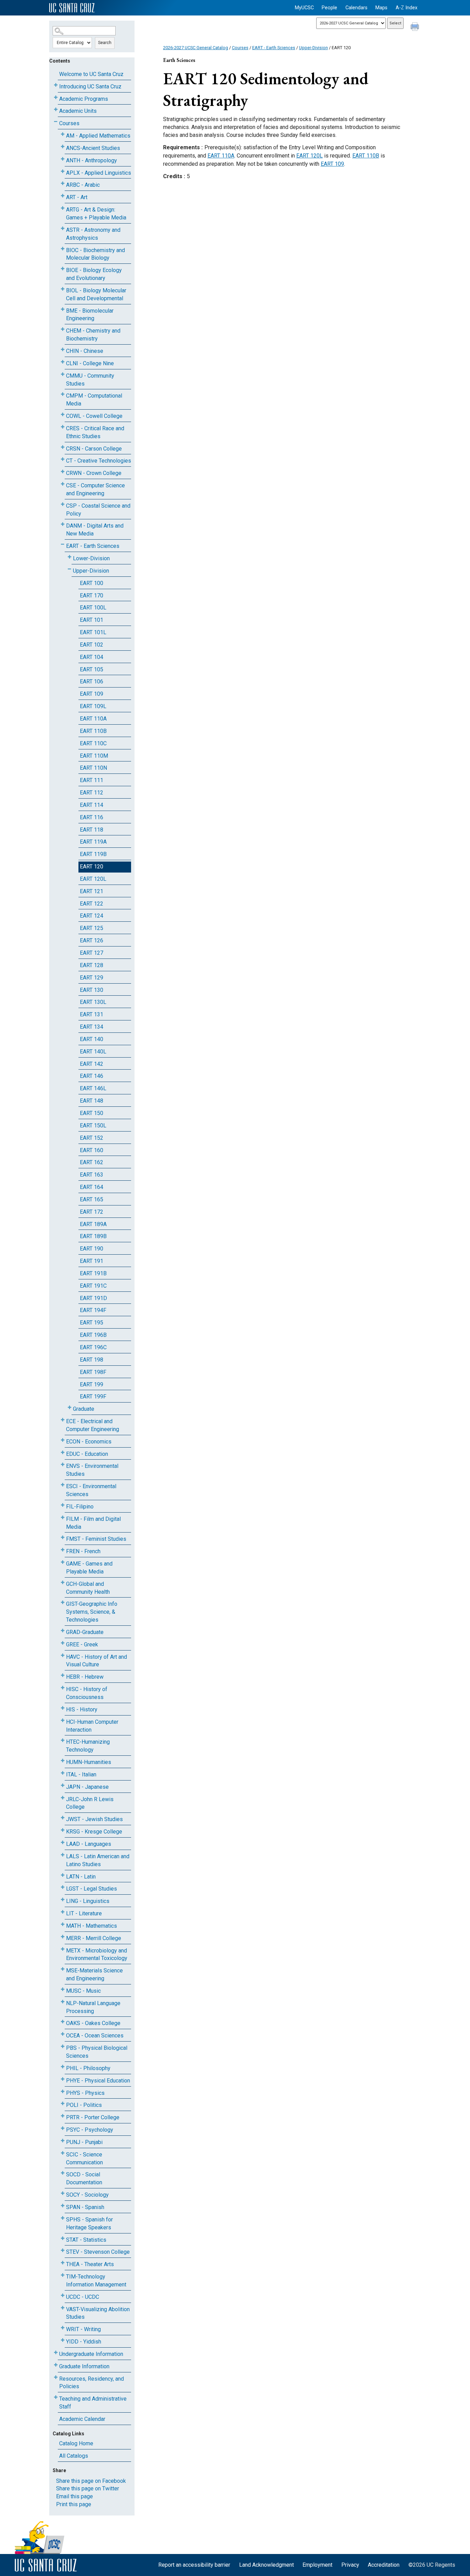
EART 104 (92, 657)
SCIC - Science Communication (84, 2158)
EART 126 (92, 940)
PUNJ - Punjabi (84, 2142)
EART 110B (93, 731)
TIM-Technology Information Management (96, 2281)
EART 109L (93, 706)
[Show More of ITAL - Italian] (63, 1773)
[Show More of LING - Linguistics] (63, 1900)
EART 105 (92, 669)
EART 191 (92, 1261)
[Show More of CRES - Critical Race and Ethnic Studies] (63, 427)
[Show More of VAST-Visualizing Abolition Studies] (63, 2308)
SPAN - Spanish (85, 2207)
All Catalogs (74, 2456)
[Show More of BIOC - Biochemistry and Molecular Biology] (63, 249)
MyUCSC (304, 8)
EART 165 (92, 1199)
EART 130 (92, 990)
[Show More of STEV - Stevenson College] (63, 2250)
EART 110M (94, 756)
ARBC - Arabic (83, 185)
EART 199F (93, 1397)
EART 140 (92, 1039)
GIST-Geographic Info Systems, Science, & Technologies (92, 1612)
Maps (381, 8)
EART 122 (92, 904)
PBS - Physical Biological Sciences (97, 2052)
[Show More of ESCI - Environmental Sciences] (63, 1485)
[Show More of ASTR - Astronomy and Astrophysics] (63, 229)
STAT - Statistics (86, 2240)
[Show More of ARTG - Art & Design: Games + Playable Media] (63, 208)
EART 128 (92, 965)
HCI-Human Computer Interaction (92, 1726)
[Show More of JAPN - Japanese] (63, 1785)
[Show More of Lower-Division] (70, 557)
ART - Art (77, 197)
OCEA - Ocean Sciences (95, 2036)
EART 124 (92, 916)
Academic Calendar (82, 2419)
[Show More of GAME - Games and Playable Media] (63, 1562)
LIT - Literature (84, 1913)
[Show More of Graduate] (70, 1408)
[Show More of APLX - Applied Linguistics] (63, 171)
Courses (69, 123)
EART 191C (93, 1286)
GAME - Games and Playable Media (89, 1568)
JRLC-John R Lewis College (90, 1803)
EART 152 (92, 1138)
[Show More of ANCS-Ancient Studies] (63, 147)
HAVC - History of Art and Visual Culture (97, 1661)
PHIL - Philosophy (88, 2068)
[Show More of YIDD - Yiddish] (63, 2340)
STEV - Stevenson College (98, 2252)
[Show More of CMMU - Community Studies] (63, 374)
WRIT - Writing (83, 2329)
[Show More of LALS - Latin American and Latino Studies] (63, 1855)
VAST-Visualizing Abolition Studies (98, 2313)
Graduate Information (84, 2366)
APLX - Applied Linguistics (99, 173)
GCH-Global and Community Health (88, 1588)
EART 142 (92, 1064)
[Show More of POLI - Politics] (63, 2104)
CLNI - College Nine (90, 363)
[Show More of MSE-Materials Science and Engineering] (63, 1969)
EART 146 (92, 1076)
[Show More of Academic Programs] (56, 98)
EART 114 (92, 805)
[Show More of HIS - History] (63, 1708)
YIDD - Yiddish (84, 2342)
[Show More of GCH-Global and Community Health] (63, 1583)
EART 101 (92, 620)
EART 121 (92, 891)
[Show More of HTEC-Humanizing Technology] (63, 1740)
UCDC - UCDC (83, 2297)
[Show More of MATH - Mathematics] (63, 1924)
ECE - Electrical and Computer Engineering (93, 1425)
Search (105, 43)
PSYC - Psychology (90, 2130)
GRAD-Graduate (85, 1632)
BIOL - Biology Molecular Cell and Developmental (96, 294)
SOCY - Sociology (87, 2195)
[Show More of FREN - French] (63, 1550)
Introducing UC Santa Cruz (90, 86)
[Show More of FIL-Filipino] (63, 1505)
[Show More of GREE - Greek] (63, 1643)
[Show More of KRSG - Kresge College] (63, 1830)
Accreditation (384, 2565)
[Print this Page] (416, 28)
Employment (317, 2565)
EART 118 (92, 830)
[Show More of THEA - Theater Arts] (63, 2263)
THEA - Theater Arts (90, 2264)
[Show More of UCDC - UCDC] (63, 2296)
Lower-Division (91, 558)
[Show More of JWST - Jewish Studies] (63, 1818)
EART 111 (92, 780)
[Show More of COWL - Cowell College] (63, 415)
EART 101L (93, 632)
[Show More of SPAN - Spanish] (63, 2206)
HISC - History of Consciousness (87, 1693)
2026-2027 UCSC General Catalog (196, 48)
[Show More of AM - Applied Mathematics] (63, 134)
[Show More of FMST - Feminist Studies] (63, 1538)
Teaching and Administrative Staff (93, 2403)
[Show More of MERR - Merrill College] (63, 1937)
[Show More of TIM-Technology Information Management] (63, 2275)
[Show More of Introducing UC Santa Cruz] (56, 85)
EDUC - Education (87, 1454)
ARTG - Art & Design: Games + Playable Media (96, 214)
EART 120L (93, 879)
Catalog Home (76, 2443)
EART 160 (92, 1150)
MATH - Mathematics (92, 1926)
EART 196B (93, 1335)
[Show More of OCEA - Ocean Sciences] (63, 2034)
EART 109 (92, 694)
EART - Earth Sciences (93, 546)
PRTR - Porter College (93, 2117)
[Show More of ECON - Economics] (63, 1440)
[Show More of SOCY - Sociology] (63, 2193)
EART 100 (92, 583)
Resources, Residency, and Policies (92, 2383)
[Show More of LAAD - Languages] (63, 1843)
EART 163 (92, 1175)
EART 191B (93, 1273)
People (329, 8)
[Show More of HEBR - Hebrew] (63, 1675)
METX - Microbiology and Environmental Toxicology (97, 1955)
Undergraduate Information (91, 2354)
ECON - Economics (89, 1442)
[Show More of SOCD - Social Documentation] (63, 2173)
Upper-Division (91, 571)
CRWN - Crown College (94, 473)
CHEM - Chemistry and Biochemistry (93, 335)
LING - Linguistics (88, 1901)
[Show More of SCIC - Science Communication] (63, 2153)
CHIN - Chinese (85, 351)
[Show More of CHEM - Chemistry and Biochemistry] (63, 329)
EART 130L (93, 1002)
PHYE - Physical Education (98, 2081)
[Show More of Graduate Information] (56, 2365)
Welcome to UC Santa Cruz (91, 74)
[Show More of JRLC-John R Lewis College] (63, 1798)
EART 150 (92, 1113)
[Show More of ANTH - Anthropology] (63, 159)
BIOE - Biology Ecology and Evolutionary (94, 274)
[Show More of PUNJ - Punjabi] (63, 2141)
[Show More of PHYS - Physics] (63, 2092)
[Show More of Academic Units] (56, 110)
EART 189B (93, 1236)
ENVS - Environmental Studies (92, 1470)
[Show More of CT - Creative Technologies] (63, 459)
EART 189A (93, 1224)
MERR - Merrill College (94, 1938)
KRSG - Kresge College (94, 1832)
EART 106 (92, 681)
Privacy (350, 2565)
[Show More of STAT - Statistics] (63, 2238)
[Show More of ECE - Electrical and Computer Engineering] (63, 1420)
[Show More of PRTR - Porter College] (63, 2116)
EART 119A (93, 842)
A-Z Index (407, 8)
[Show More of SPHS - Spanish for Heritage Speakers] (63, 2218)
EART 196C (93, 1347)
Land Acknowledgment (266, 2565)
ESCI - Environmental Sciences (91, 1490)
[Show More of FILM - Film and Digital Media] (63, 1518)
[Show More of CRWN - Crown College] (63, 472)
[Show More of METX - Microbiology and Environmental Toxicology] (63, 1949)
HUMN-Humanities (89, 1762)
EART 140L (93, 1052)
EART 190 (92, 1249)
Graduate (84, 1409)
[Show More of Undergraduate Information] (56, 2353)
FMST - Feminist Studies (96, 1539)
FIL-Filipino (80, 1507)
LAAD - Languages (89, 1844)
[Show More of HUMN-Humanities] (63, 1761)
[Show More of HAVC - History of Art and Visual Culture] (63, 1655)
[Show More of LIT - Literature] (63, 1912)
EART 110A (93, 719)
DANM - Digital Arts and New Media (95, 530)
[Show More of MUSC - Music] (63, 1989)
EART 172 (92, 1212)
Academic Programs (84, 99)
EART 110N (93, 768)
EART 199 (92, 1384)
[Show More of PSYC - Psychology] (63, 2128)
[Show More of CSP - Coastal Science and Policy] (63, 504)
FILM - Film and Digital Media (93, 1523)
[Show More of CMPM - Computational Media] (63, 394)
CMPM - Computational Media (94, 400)
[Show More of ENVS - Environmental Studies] (63, 1465)
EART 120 (92, 867)
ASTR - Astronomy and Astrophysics (93, 234)
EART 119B (93, 854)
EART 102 (92, 645)
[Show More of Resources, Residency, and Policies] (56, 2377)
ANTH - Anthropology (92, 160)
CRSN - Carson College (94, 449)
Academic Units (78, 111)
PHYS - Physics (85, 2093)
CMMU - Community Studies (90, 380)
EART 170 (92, 596)
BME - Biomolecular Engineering (90, 315)
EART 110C (93, 743)
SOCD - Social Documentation (84, 2178)
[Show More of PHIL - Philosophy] (63, 2067)
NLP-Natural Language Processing (93, 2007)
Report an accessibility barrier (194, 2565)
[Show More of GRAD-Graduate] (63, 1631)
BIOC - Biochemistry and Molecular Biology (95, 254)
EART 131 (92, 1014)
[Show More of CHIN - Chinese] (63, 350)
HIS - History (82, 1709)
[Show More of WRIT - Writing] (63, 2328)
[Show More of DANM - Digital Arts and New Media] (63, 524)
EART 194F (93, 1310)
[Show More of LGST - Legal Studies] (63, 1887)
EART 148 (92, 1101)
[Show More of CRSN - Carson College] (63, 447)
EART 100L (93, 608)
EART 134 (92, 1027)
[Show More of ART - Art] (63, 196)
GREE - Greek (82, 1644)
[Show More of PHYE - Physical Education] (63, 2079)
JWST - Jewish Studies (94, 1819)
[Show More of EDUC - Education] (63, 1453)
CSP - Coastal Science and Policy (98, 510)
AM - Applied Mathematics (98, 136)
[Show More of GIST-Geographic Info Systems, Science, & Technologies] (63, 1603)
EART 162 (92, 1162)
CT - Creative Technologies (99, 461)
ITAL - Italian (81, 1774)
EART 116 (92, 817)
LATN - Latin (81, 1877)
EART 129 (92, 978)
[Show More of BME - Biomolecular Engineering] (63, 309)
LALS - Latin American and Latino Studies (98, 1860)
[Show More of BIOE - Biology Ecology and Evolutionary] (63, 269)
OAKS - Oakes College (93, 2023)
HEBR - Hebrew (85, 1677)
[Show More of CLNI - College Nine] (63, 362)
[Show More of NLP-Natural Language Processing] (63, 2002)
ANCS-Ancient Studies (93, 148)
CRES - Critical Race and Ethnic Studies (95, 432)
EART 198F (93, 1372)
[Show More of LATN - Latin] (63, 1875)
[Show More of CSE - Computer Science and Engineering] (63, 484)
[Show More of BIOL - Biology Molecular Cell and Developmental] (63, 289)
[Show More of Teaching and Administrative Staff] (56, 2397)
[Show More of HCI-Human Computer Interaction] (63, 1720)
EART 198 (92, 1360)
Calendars (356, 8)
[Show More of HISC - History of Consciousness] (63, 1688)
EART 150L (93, 1125)
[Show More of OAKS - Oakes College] (63, 2022)
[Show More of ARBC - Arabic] (63, 183)
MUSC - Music (83, 1991)
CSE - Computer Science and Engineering (95, 489)
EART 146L (93, 1088)
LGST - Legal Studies (92, 1889)
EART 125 (92, 928)
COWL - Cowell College (94, 416)
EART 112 (92, 793)
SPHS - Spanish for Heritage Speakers (89, 2223)
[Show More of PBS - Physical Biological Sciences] (63, 2047)
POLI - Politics (84, 2105)
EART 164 (92, 1187)
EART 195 (92, 1323)
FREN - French (83, 1551)
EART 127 (92, 953)
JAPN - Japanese (87, 1787)
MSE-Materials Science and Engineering (94, 1974)
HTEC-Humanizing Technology (88, 1746)
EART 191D (93, 1298)
